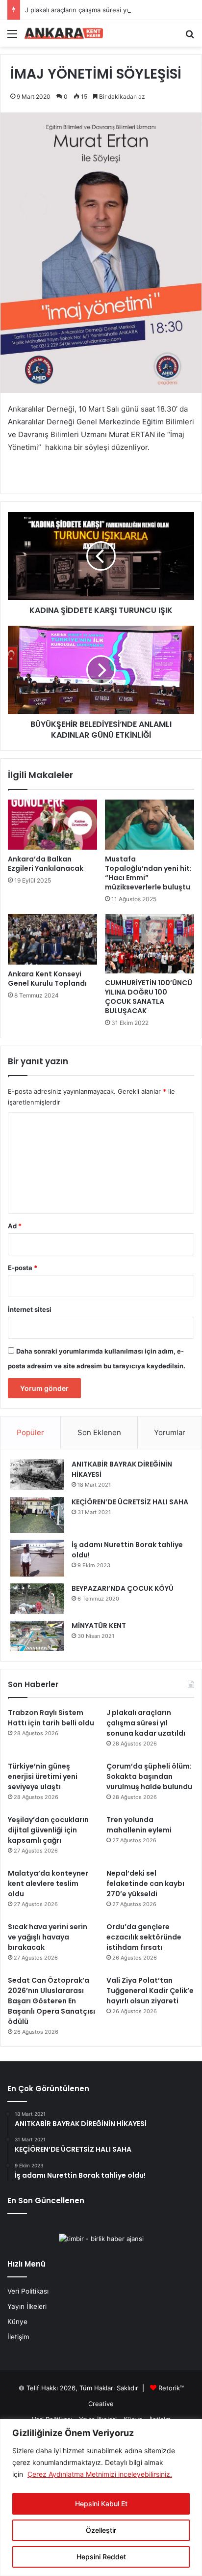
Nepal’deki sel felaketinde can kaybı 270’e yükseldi (145, 1884)
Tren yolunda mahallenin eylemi (139, 1825)
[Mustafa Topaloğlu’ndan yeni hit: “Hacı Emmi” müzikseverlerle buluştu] (150, 825)
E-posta (23, 1268)
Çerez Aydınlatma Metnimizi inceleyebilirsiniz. (100, 2474)
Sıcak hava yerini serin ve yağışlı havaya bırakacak (48, 1937)
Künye (17, 2322)
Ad (15, 1226)
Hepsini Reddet (101, 2557)
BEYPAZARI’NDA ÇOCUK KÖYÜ (123, 1588)
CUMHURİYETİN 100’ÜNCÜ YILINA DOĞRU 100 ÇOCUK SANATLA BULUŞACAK (149, 997)
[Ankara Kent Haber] (64, 33)
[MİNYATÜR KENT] (37, 1636)
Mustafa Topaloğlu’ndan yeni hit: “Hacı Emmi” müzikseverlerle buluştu (148, 873)
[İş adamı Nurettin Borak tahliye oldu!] (37, 1558)
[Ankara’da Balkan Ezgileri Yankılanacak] (52, 825)
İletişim (18, 2337)
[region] (101, 2497)
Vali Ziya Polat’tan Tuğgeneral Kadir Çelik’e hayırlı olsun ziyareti (150, 1991)
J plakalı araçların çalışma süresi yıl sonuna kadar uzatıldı (111, 10)
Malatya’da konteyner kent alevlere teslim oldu (48, 1884)
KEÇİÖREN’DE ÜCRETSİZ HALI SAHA (130, 1502)
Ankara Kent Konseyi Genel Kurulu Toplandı (47, 979)
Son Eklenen (99, 1432)
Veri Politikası (28, 2291)
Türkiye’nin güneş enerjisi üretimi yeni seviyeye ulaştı (43, 1776)
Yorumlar (170, 1432)
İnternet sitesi (30, 1309)
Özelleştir (101, 2530)
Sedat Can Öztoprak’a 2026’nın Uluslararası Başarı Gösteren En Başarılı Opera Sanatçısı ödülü (51, 2001)
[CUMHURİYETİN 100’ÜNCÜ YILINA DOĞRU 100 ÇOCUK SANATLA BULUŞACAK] (150, 944)
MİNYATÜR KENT (99, 1626)
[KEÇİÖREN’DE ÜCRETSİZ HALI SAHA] (37, 1515)
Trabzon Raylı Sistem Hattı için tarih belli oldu (51, 1718)
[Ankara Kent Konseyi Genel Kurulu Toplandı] (52, 939)
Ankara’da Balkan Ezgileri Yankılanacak (46, 864)
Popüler (30, 1432)
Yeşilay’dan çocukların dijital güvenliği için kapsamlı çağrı (48, 1830)
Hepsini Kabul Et (101, 2504)
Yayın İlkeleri (27, 2306)
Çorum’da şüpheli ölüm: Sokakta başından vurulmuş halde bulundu (149, 1776)
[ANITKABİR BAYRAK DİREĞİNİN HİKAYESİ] (37, 1475)
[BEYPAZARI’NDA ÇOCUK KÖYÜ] (37, 1599)
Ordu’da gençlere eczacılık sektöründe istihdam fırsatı (144, 1937)
